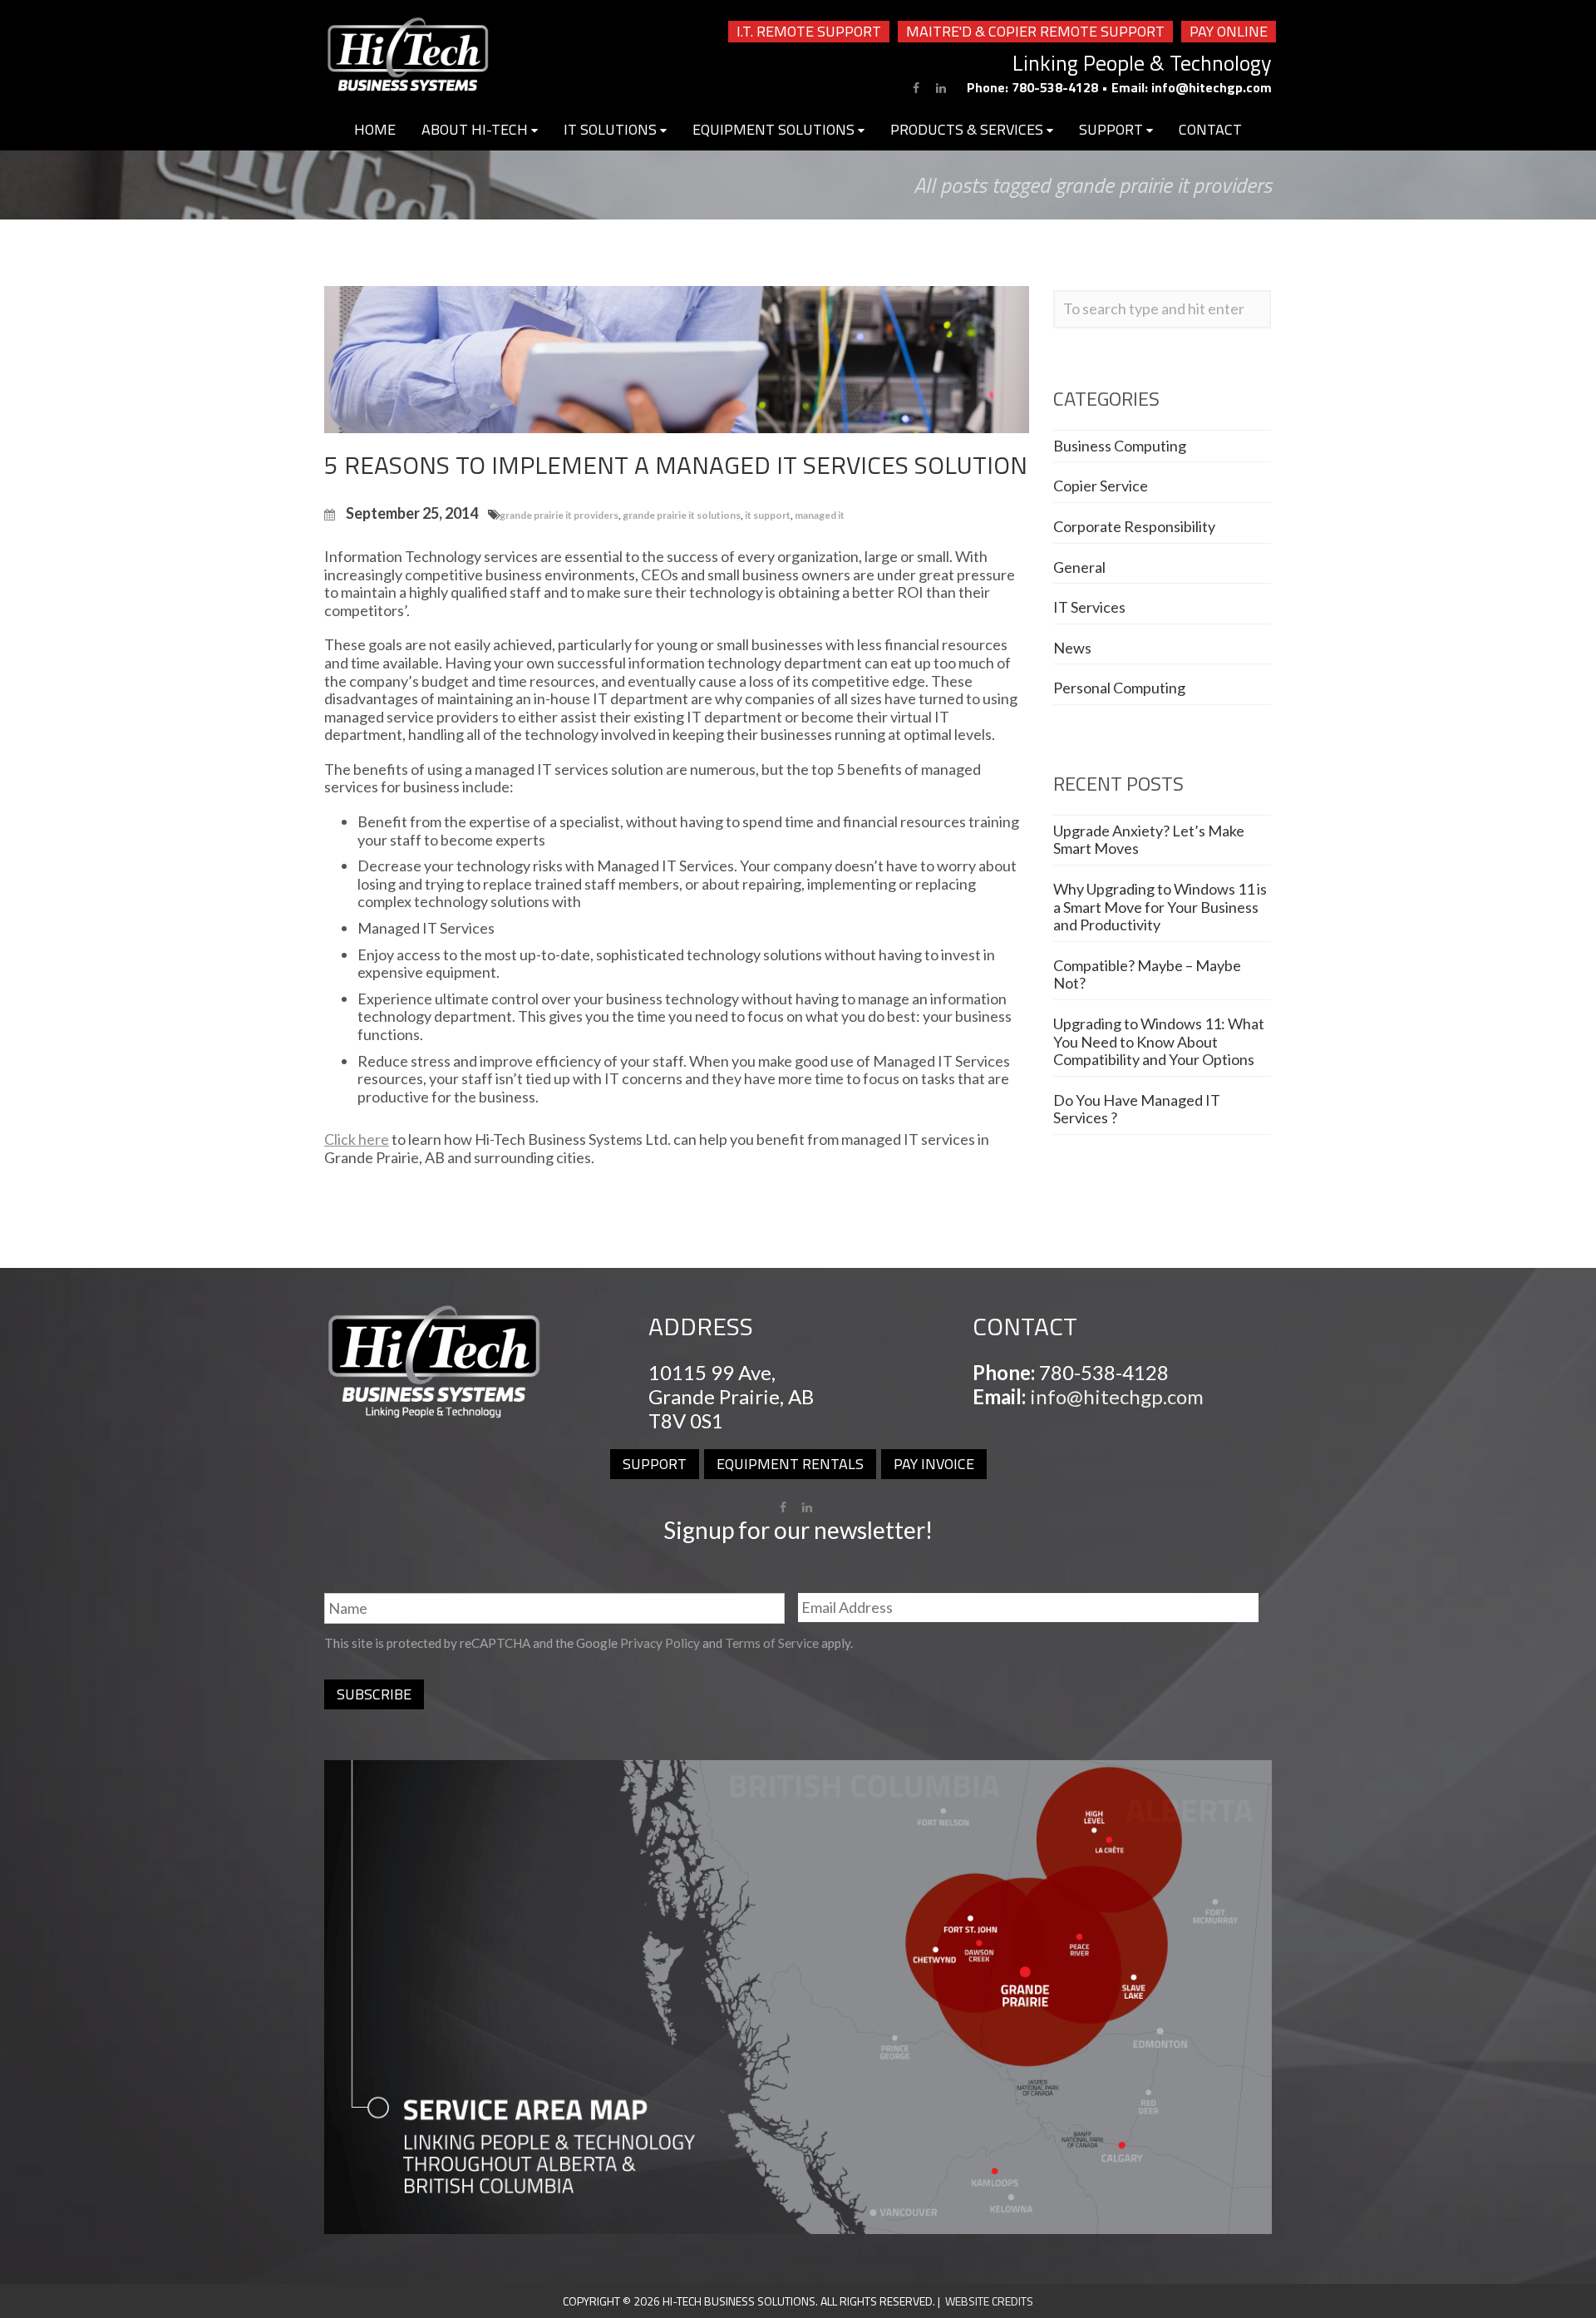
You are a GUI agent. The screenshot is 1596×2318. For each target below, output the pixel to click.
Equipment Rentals (790, 1464)
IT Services (1089, 607)
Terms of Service (772, 1643)
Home (375, 129)
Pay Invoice (934, 1464)
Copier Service (1101, 486)
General (1079, 567)
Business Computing (1120, 446)
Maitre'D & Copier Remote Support (1035, 32)
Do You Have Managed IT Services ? (1137, 1109)
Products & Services (968, 129)
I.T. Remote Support (809, 32)
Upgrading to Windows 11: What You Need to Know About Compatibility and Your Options (1159, 1041)
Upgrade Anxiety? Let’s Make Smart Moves (1149, 840)
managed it (820, 515)
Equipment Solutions (775, 129)
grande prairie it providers (559, 515)
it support (768, 515)
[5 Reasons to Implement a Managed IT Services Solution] (677, 358)
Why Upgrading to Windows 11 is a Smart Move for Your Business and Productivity (1160, 907)
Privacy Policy (660, 1643)
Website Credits (989, 2301)
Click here (357, 1139)
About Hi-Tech (476, 129)
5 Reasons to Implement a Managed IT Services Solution (676, 465)
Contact (1210, 129)
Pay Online (1229, 32)
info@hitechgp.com (1212, 87)
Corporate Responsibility (1134, 526)
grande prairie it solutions (682, 515)
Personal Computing (1119, 688)
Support (1113, 129)
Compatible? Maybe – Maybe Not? (1147, 974)
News (1072, 648)
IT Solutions (612, 129)
